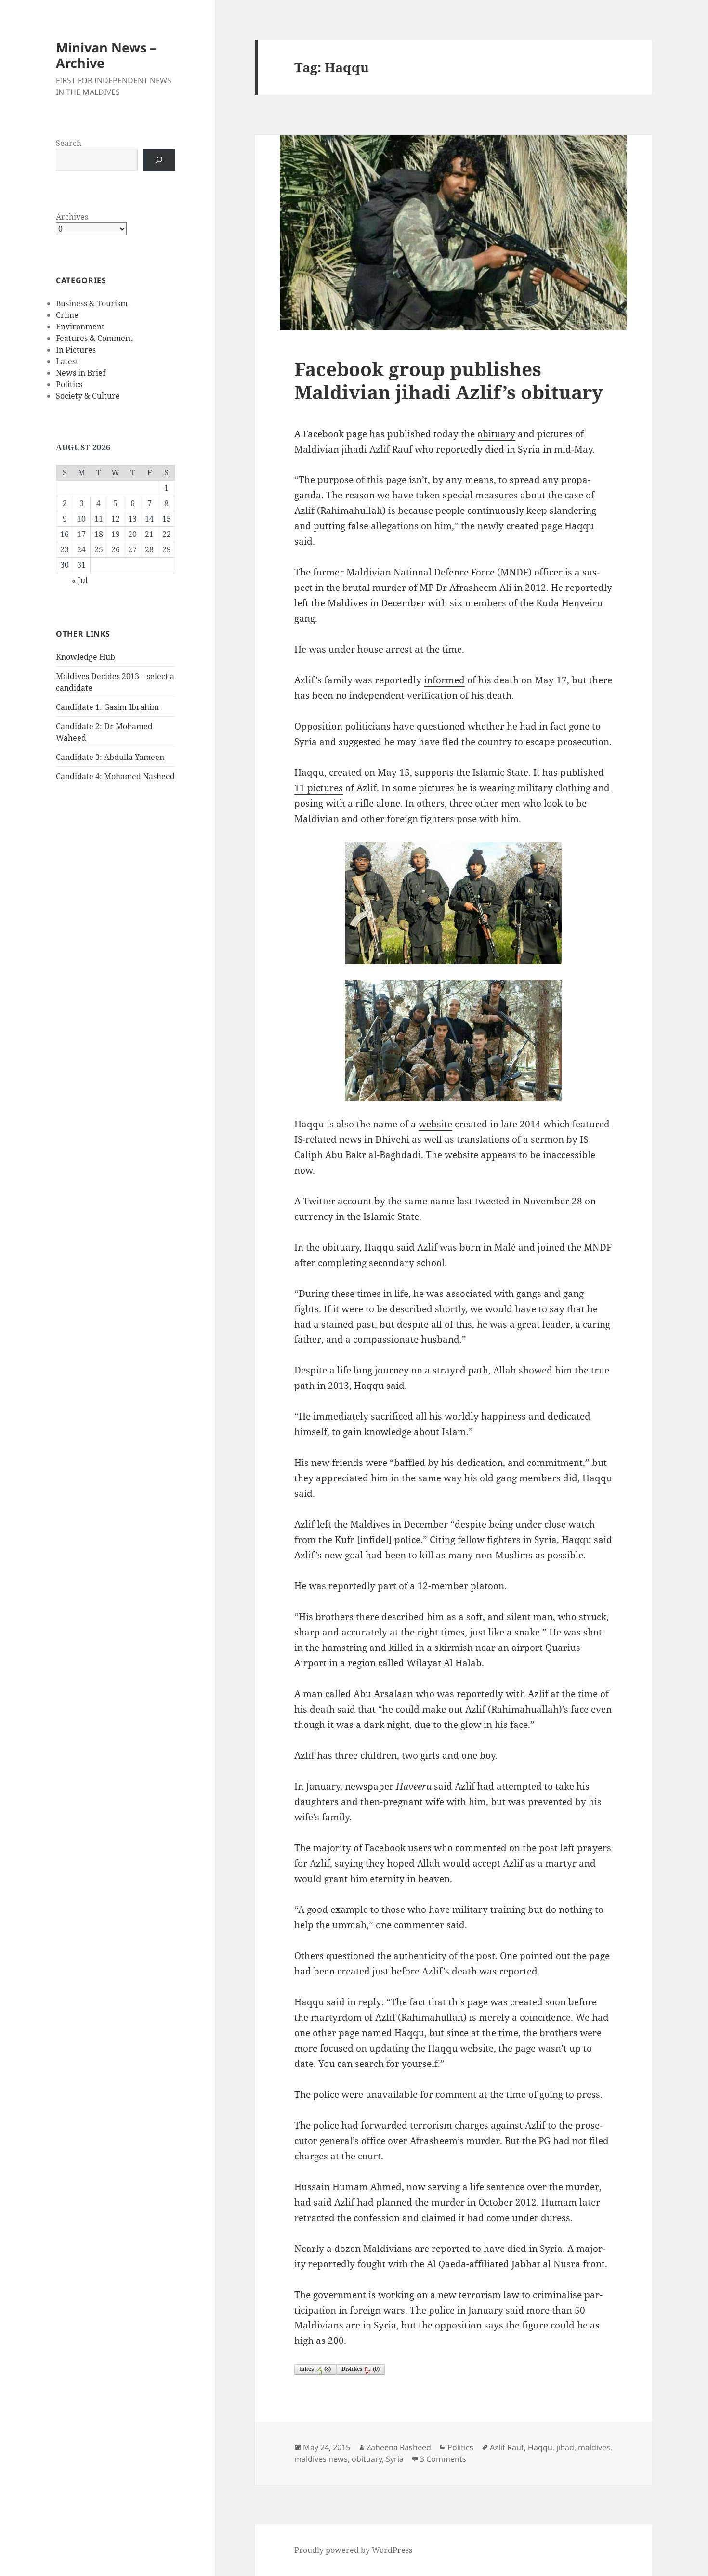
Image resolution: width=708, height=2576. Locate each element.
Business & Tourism (92, 303)
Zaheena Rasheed (399, 2447)
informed (444, 680)
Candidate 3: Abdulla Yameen (110, 757)
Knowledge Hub (85, 657)
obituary (496, 434)
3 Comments (443, 2459)
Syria (395, 2459)
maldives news (321, 2459)
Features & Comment (94, 338)
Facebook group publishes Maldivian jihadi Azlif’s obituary (449, 380)
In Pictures (76, 350)
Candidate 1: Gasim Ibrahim (107, 707)
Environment (80, 327)
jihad (565, 2447)
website (435, 1124)
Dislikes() (361, 2369)
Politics (69, 384)
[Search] (159, 160)
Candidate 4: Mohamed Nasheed (115, 776)
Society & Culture (88, 396)
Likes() (315, 2369)
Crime (67, 315)
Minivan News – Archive (106, 55)
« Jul (80, 580)
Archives (72, 217)
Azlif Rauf (507, 2447)
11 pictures (319, 788)
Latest (67, 361)
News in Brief (81, 373)
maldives (594, 2447)
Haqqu (540, 2447)
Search (69, 143)
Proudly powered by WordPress (353, 2550)
